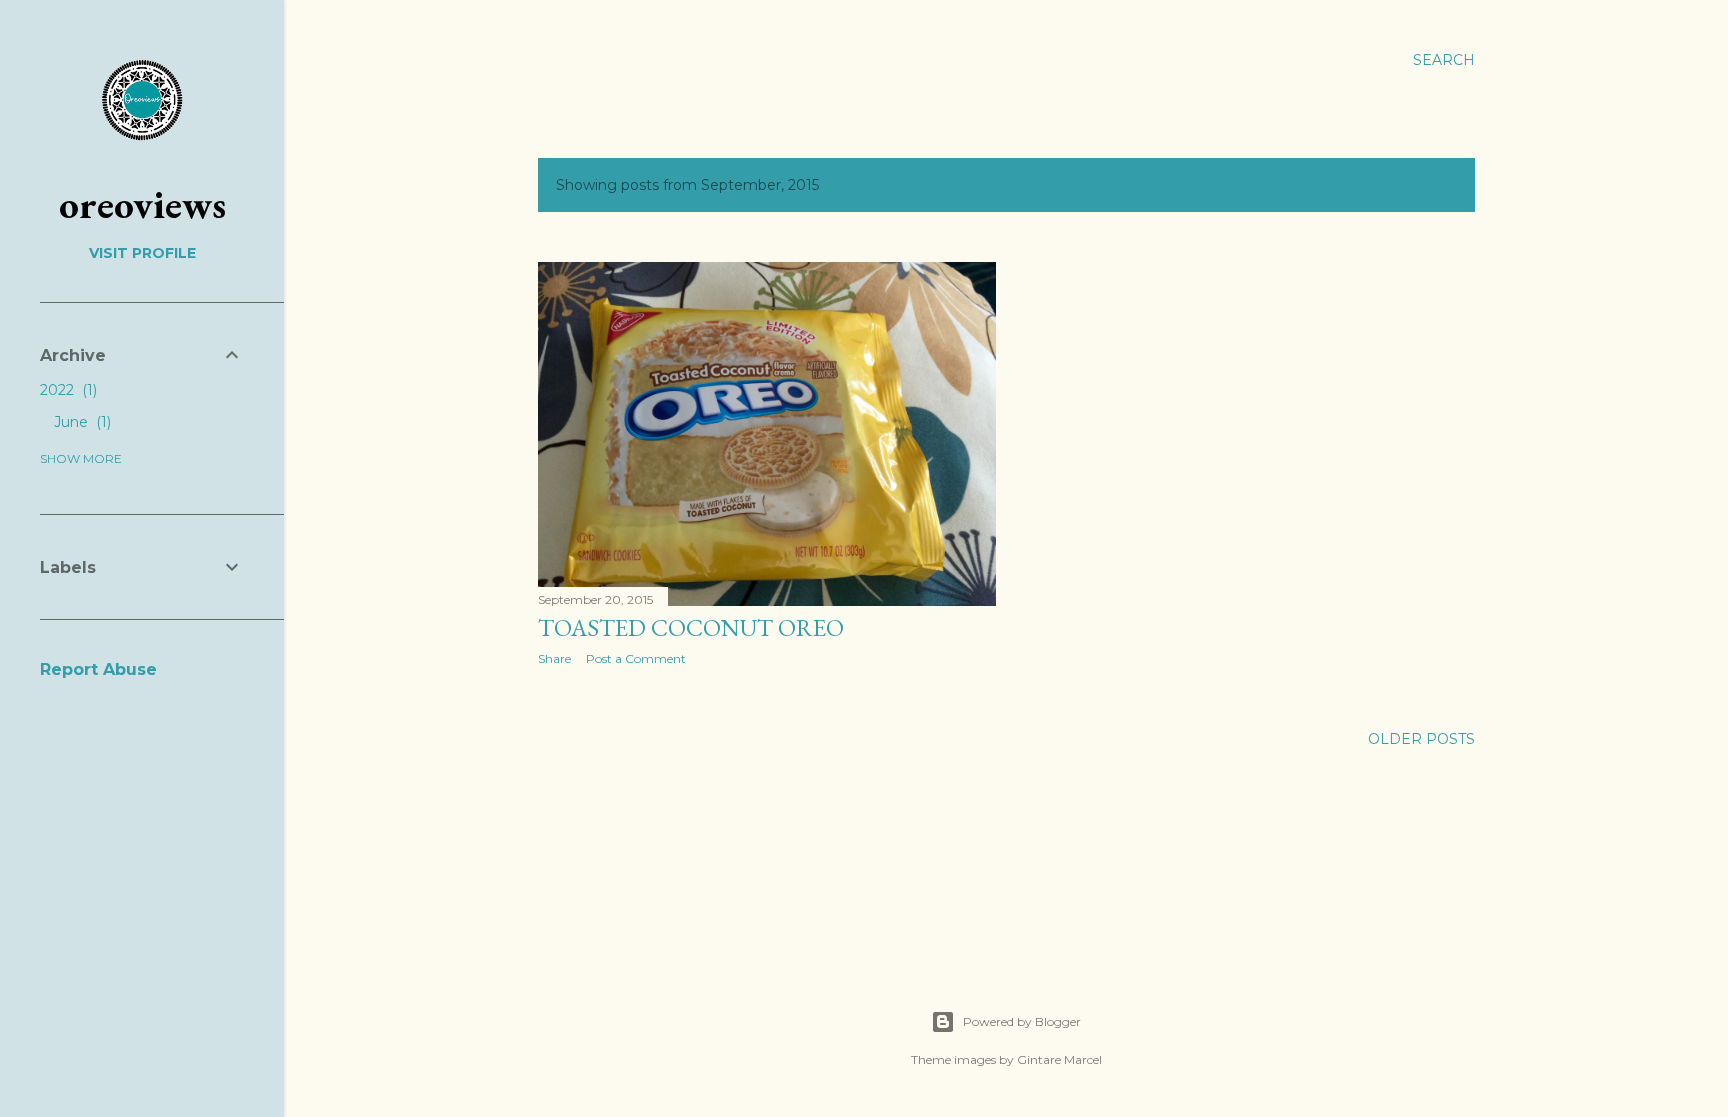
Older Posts (1421, 739)
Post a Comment (636, 658)
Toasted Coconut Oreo (691, 627)
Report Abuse (98, 669)
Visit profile (142, 253)
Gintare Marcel (1059, 1059)
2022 (66, 390)
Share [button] (554, 658)
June (80, 422)
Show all (1415, 185)
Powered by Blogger (1022, 1021)
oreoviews (142, 204)
